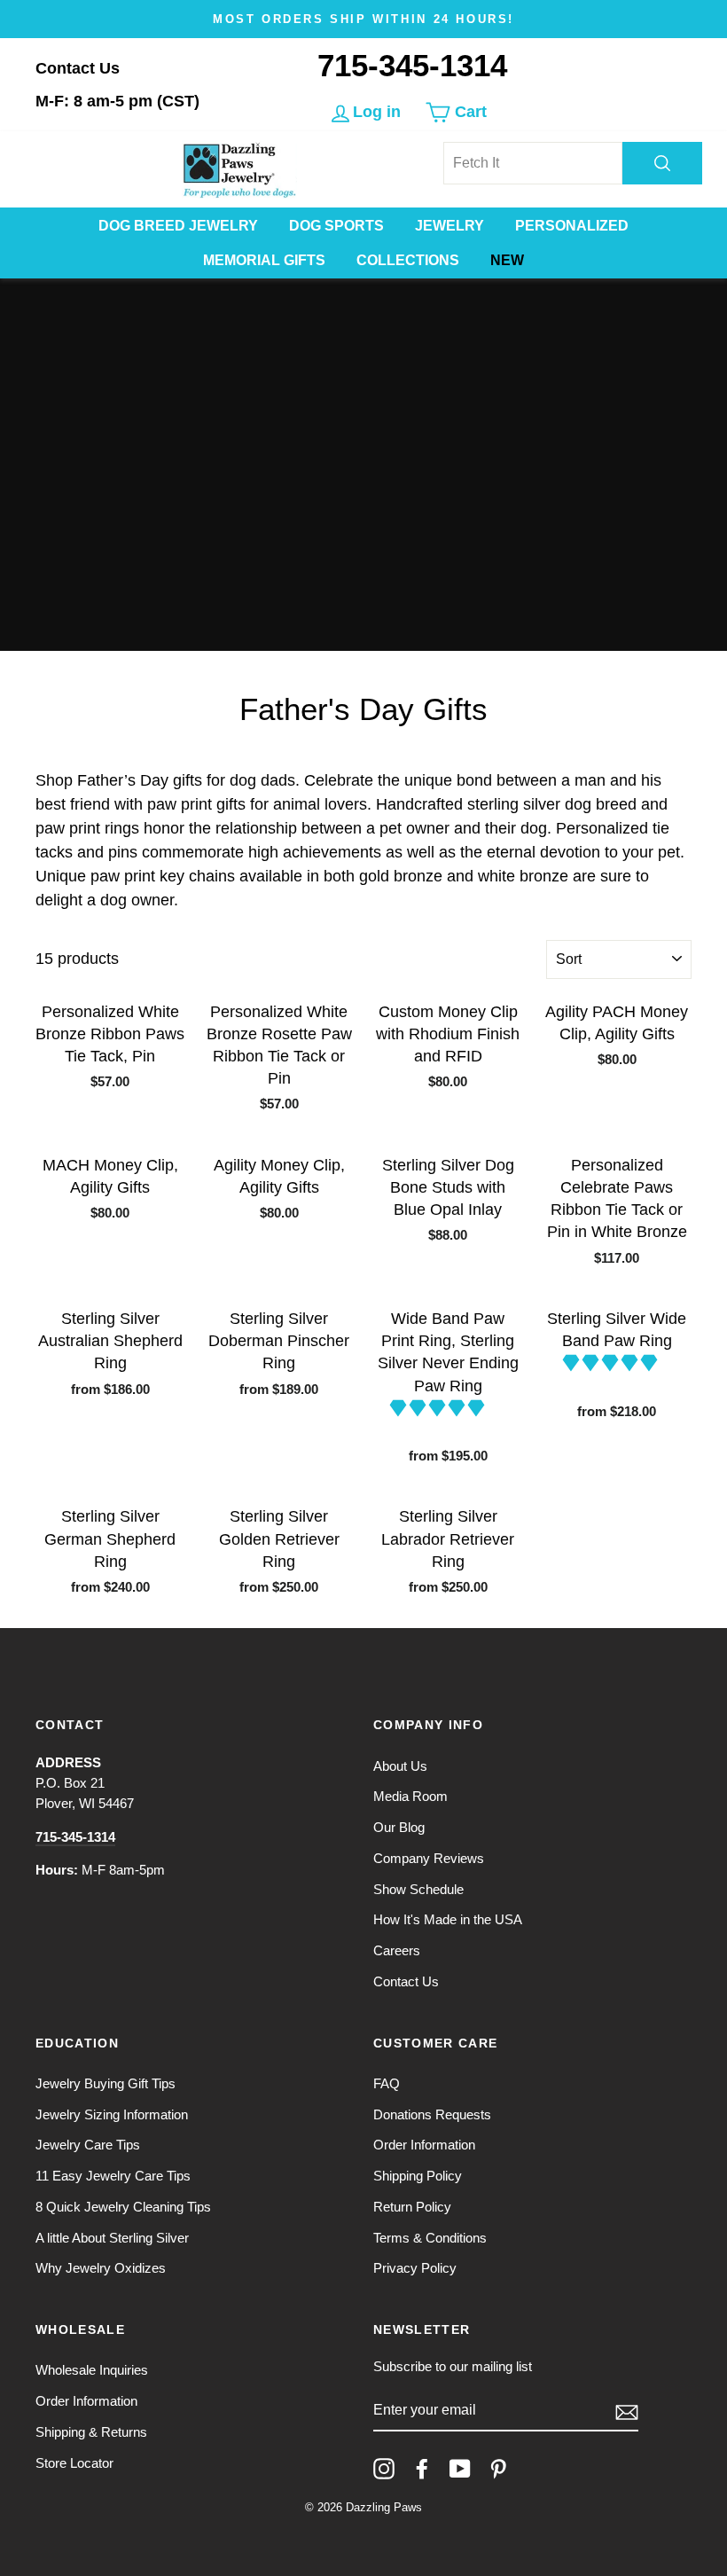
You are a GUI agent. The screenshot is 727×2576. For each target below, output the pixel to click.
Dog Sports (336, 226)
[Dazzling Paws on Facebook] (422, 2469)
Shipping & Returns (91, 2432)
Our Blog (399, 1827)
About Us (400, 1766)
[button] (439, 1408)
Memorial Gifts (264, 260)
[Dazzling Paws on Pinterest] (498, 2469)
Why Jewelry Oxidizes (101, 2268)
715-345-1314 (412, 65)
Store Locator (74, 2463)
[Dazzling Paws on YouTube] (460, 2469)
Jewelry (449, 226)
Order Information (424, 2145)
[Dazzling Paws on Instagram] (384, 2469)
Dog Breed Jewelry (178, 226)
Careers (397, 1950)
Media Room (410, 1796)
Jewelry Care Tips (88, 2145)
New (507, 260)
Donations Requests (432, 2114)
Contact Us (78, 68)
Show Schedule (418, 1889)
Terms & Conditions (430, 2238)
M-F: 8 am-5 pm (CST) (117, 101)
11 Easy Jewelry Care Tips (113, 2176)
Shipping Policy (418, 2176)
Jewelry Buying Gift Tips (106, 2083)
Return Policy (412, 2207)
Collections (408, 260)
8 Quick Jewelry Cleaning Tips (123, 2207)
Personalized (572, 226)
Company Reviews (429, 1858)
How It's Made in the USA (448, 1919)
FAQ (387, 2083)
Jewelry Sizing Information (112, 2114)
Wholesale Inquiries (92, 2370)
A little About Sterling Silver (112, 2238)
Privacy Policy (415, 2268)
